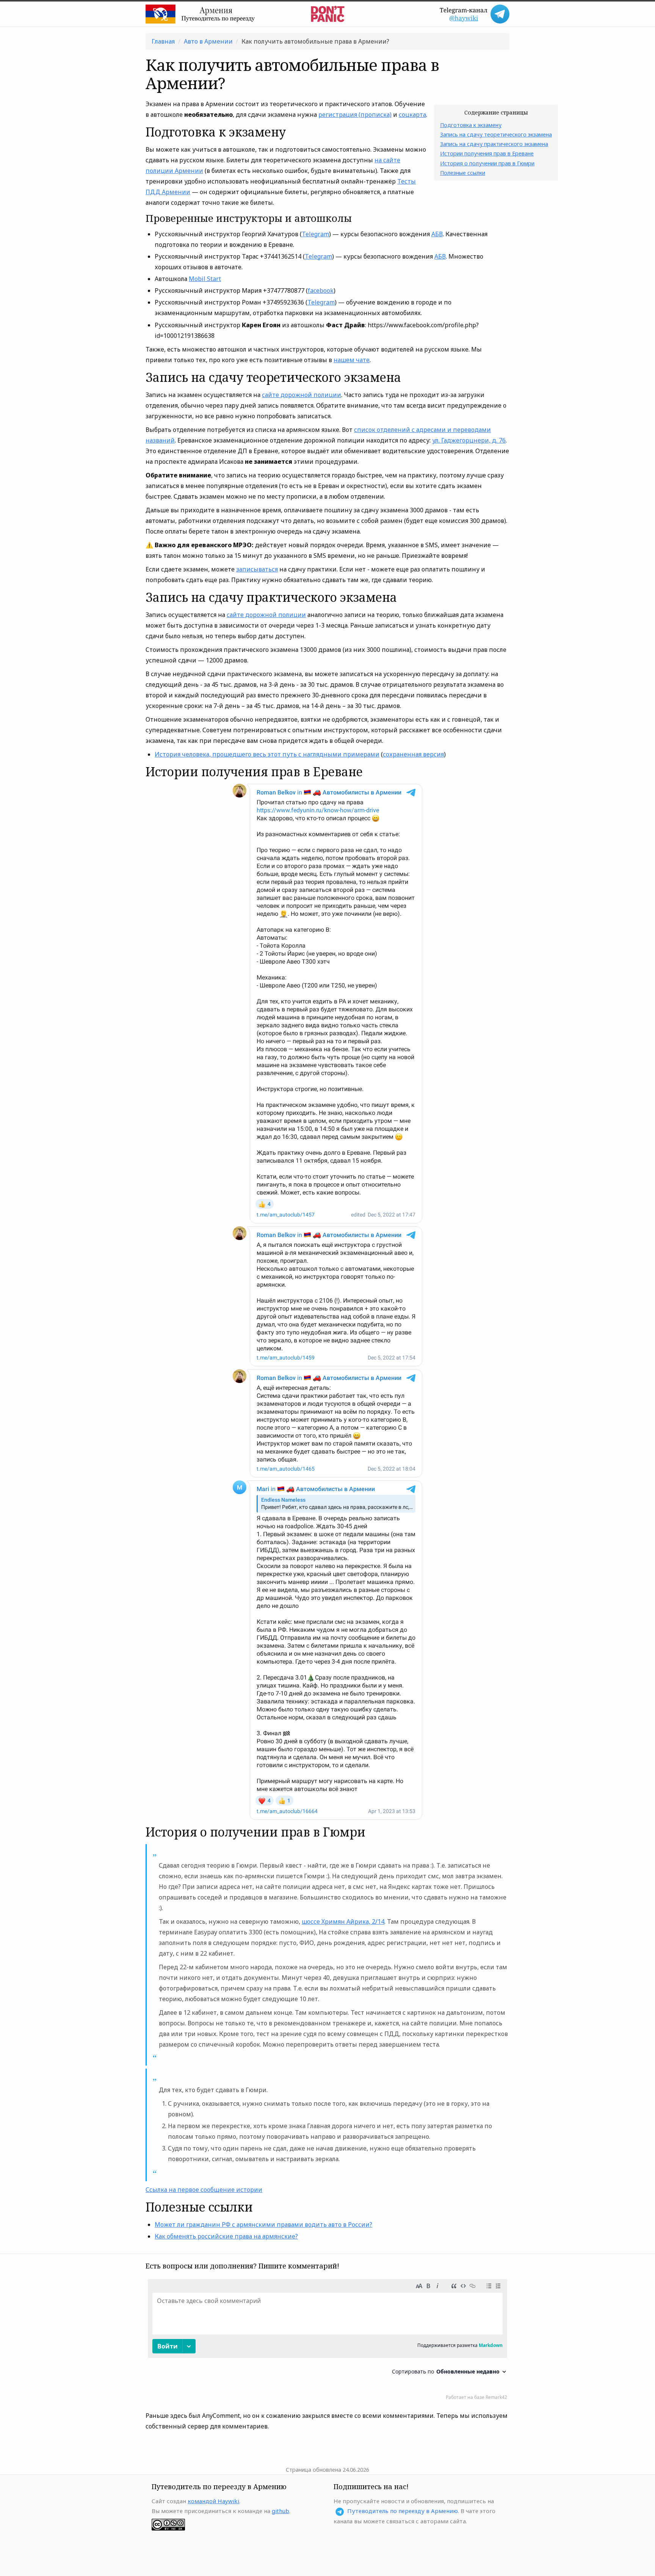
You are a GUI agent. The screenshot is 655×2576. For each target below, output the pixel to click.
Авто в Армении (208, 41)
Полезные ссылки (463, 173)
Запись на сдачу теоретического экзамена (496, 134)
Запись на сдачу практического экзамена (494, 144)
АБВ (437, 234)
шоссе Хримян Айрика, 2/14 (343, 1921)
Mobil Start (205, 279)
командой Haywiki (213, 2501)
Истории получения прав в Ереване (487, 153)
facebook (321, 290)
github (280, 2511)
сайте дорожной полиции (302, 395)
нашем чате (352, 360)
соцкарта (412, 115)
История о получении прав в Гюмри (487, 163)
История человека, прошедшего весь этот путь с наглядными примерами (267, 754)
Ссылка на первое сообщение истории (204, 2190)
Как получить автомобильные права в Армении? (315, 41)
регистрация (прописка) (355, 115)
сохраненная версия (413, 754)
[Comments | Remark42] (327, 2341)
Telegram (315, 234)
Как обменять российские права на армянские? (226, 2236)
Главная (163, 41)
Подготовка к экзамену (471, 125)
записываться (257, 569)
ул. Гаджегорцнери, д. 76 (469, 440)
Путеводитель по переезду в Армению (403, 2511)
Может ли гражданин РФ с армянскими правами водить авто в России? (263, 2224)
